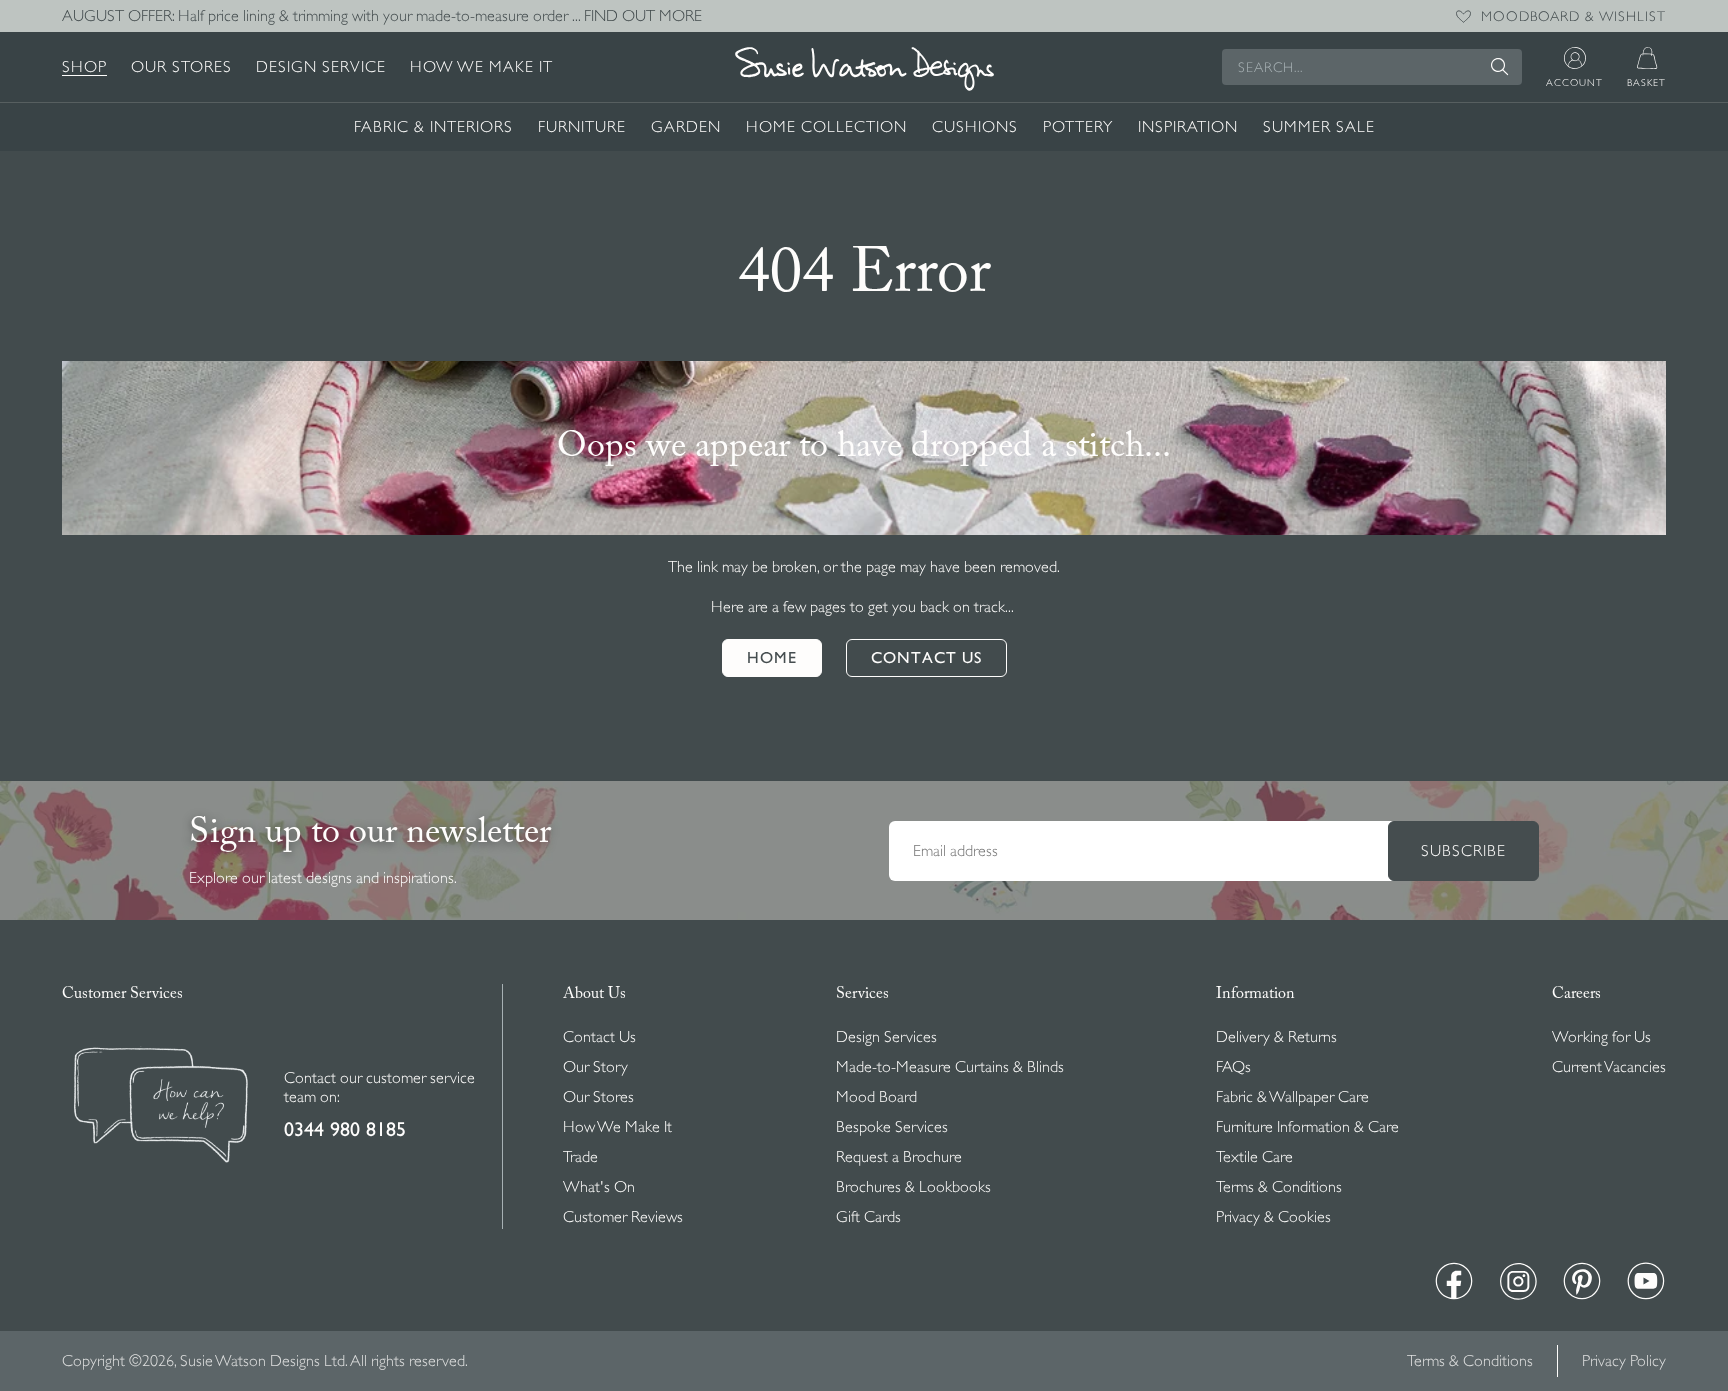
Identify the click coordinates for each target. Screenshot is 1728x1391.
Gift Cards (868, 1217)
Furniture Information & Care (1307, 1127)
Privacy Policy (1624, 1361)
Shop (84, 67)
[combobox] (1372, 67)
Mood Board (876, 1097)
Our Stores (181, 67)
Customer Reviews (623, 1217)
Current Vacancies (1609, 1067)
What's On (599, 1187)
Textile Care (1254, 1157)
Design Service (321, 67)
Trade (580, 1157)
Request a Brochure (899, 1157)
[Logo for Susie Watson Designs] (864, 69)
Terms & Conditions (1279, 1187)
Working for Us (1601, 1037)
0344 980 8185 (345, 1129)
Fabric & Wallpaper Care (1292, 1097)
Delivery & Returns (1276, 1037)
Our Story (595, 1067)
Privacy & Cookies (1273, 1217)
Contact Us (599, 1037)
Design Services (886, 1037)
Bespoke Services (892, 1127)
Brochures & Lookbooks (913, 1187)
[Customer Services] (161, 1107)
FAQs (1233, 1067)
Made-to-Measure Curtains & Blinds (950, 1067)
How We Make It (481, 67)
